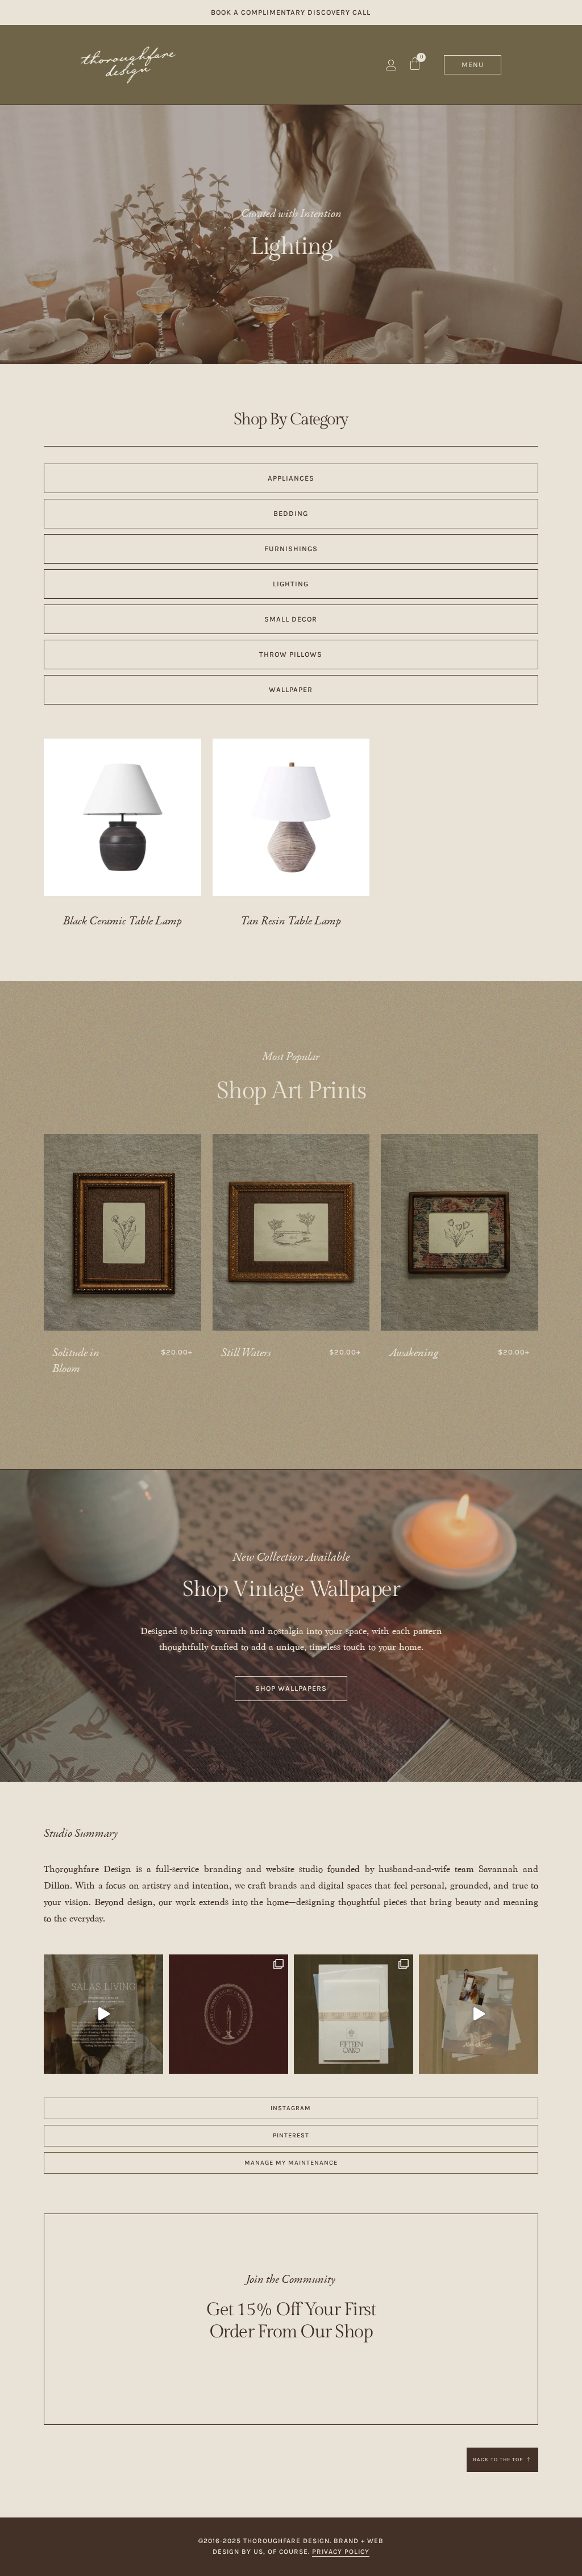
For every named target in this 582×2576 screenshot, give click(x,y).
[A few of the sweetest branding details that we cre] (103, 2014)
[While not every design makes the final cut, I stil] (228, 2014)
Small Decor (291, 619)
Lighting (291, 247)
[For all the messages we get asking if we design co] (479, 2014)
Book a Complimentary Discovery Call (291, 12)
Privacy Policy (341, 2552)
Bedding (291, 513)
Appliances (291, 478)
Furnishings (291, 549)
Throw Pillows (291, 654)
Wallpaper (291, 689)
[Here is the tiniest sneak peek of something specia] (354, 2014)
